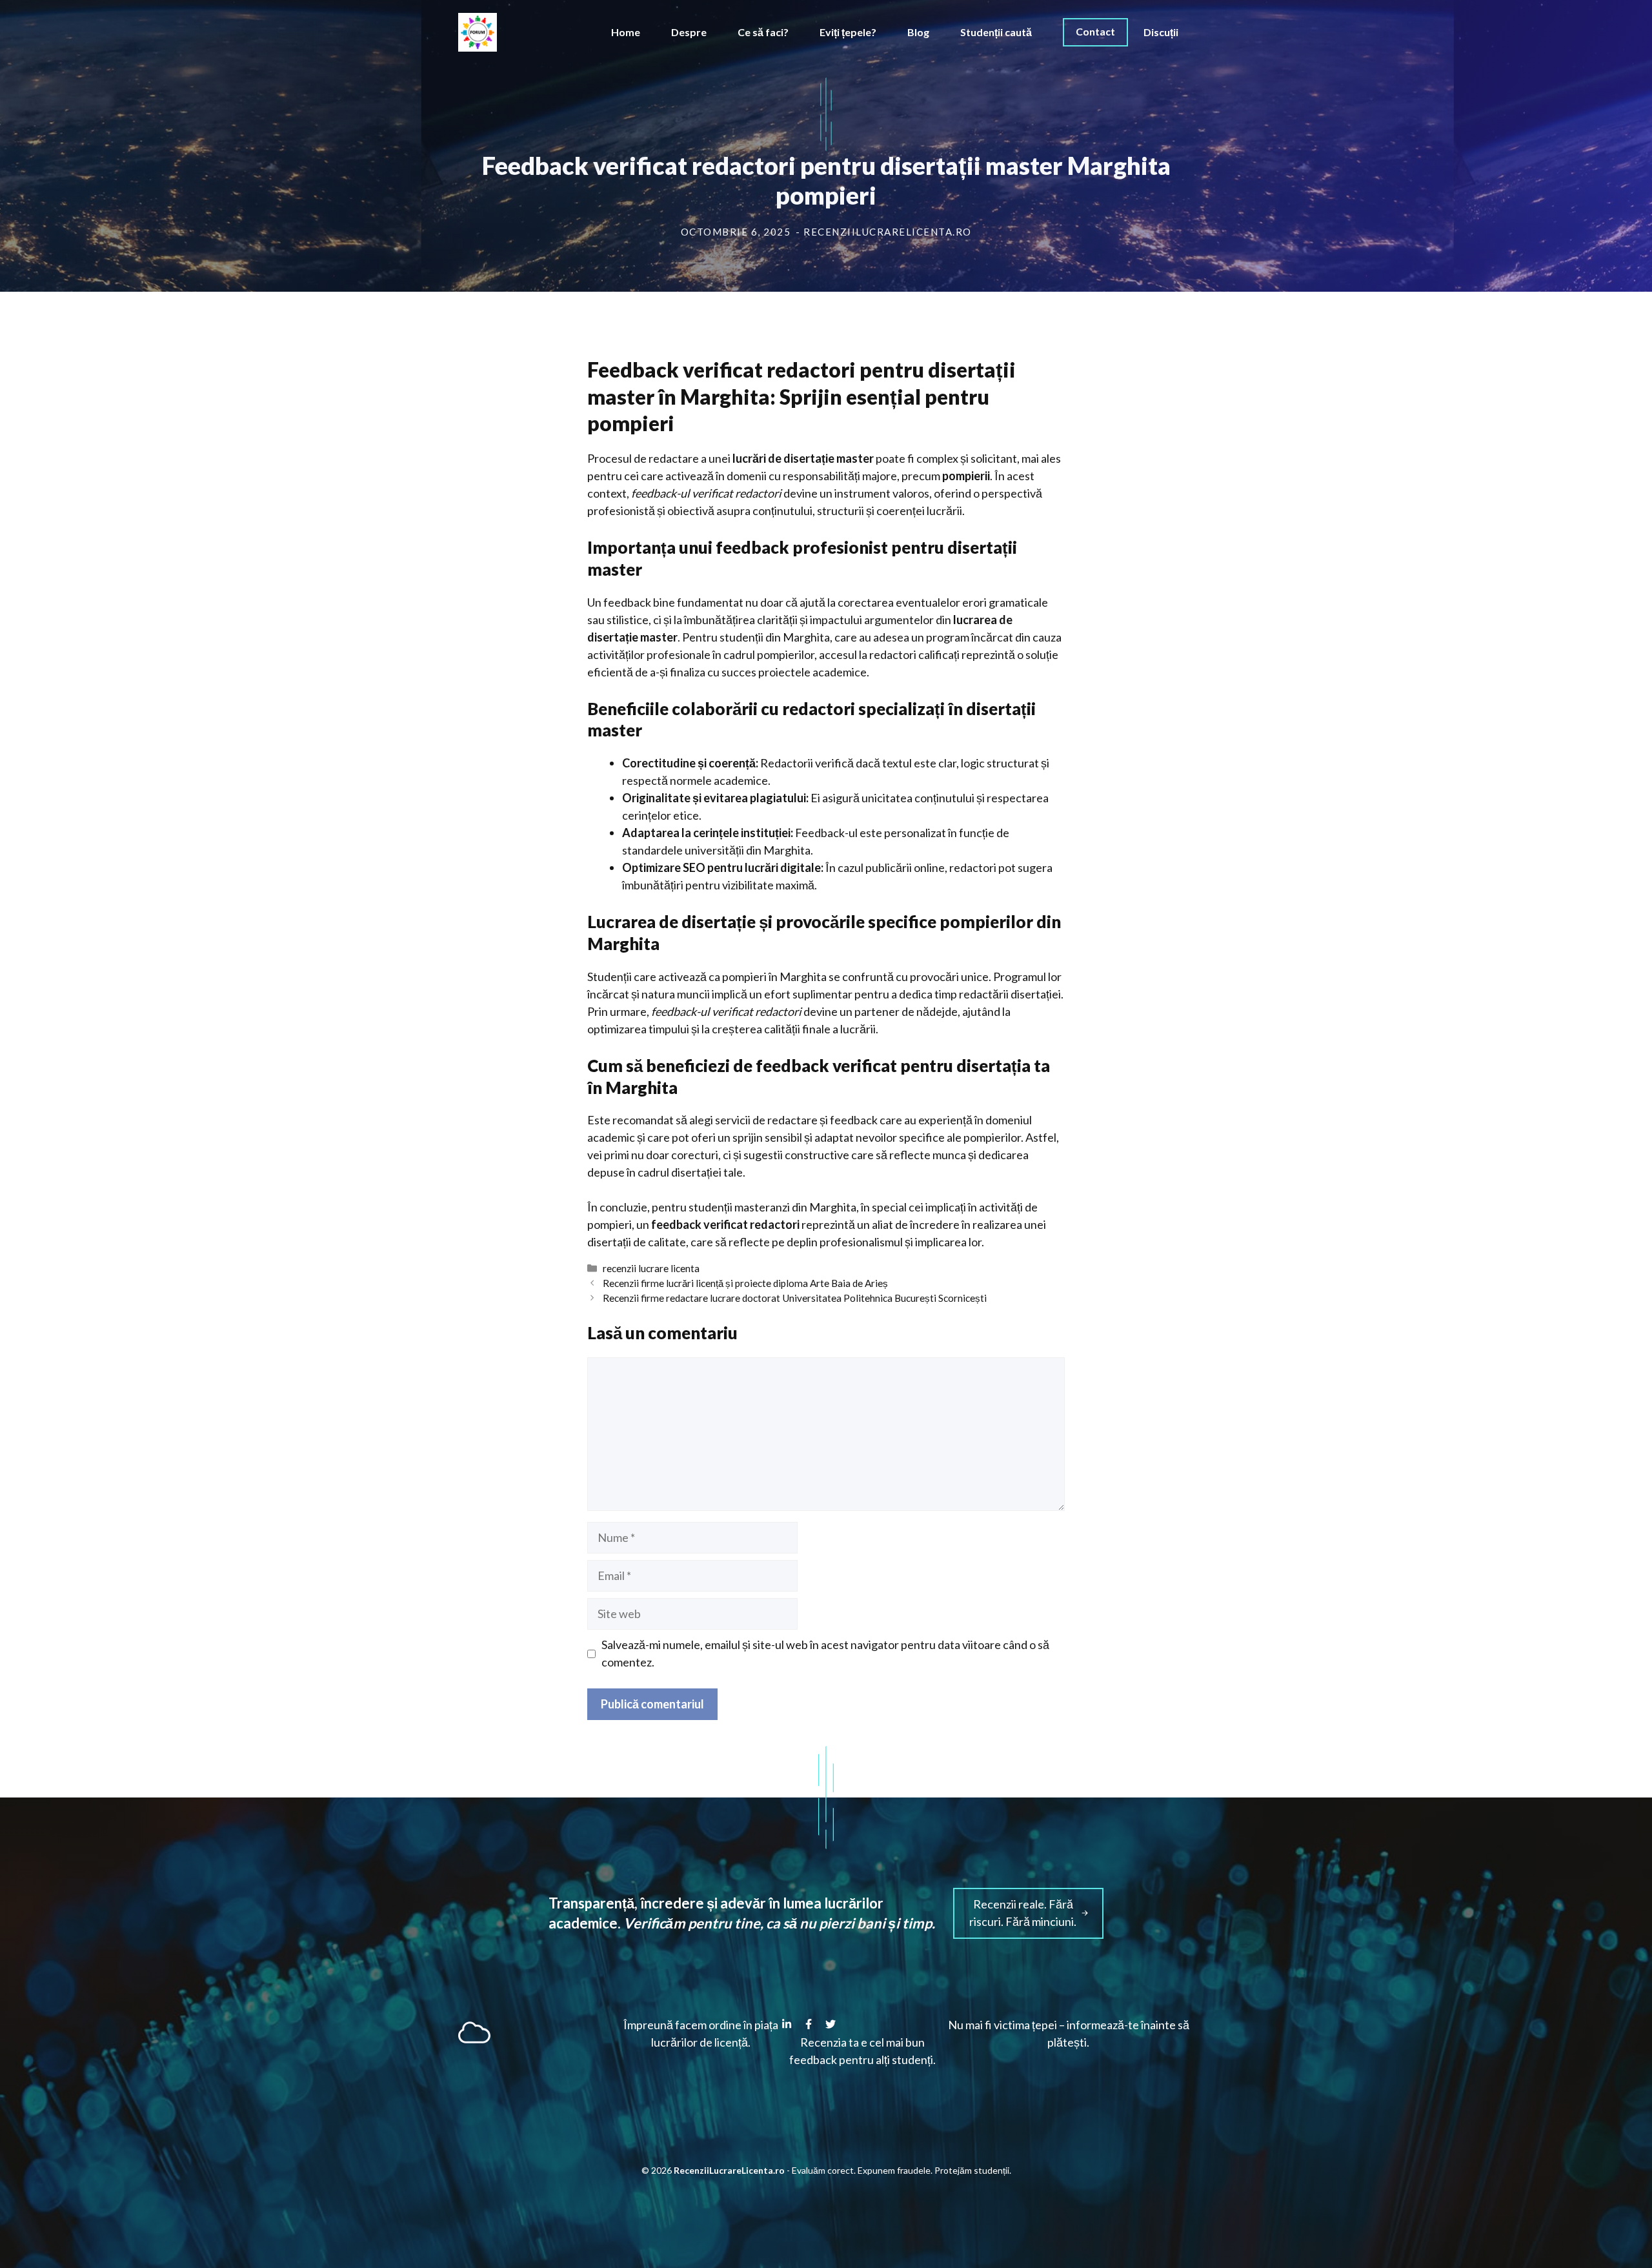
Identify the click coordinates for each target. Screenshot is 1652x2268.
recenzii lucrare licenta (651, 1268)
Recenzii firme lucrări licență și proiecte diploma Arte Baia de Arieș (745, 1283)
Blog (918, 32)
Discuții (1161, 32)
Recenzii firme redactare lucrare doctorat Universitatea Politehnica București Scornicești (795, 1298)
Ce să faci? (763, 32)
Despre (689, 32)
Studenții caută (996, 32)
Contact (1095, 31)
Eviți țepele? (848, 32)
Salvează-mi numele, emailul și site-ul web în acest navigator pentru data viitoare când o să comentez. (825, 1653)
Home (626, 32)
